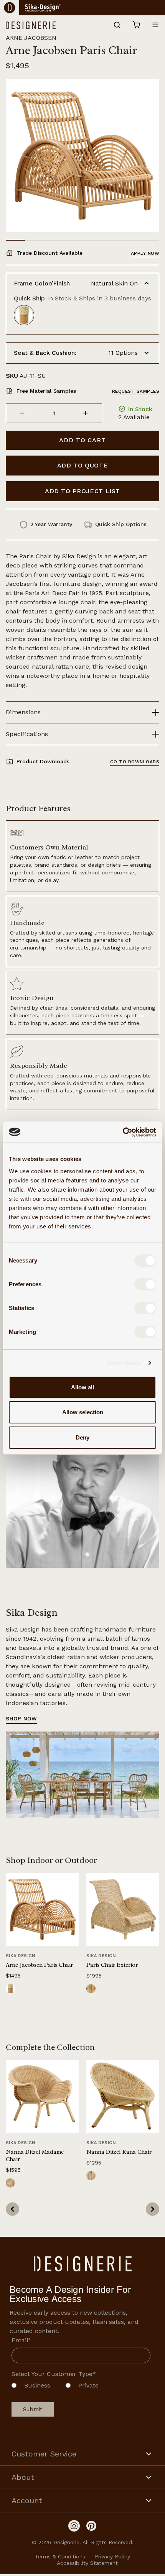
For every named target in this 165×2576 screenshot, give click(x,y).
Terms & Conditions (60, 2556)
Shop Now (21, 1718)
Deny (82, 1437)
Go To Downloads (135, 762)
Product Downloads (43, 761)
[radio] (31, 2387)
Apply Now (145, 253)
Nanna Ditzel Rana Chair (119, 2152)
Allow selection (83, 1412)
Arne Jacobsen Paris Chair (39, 1965)
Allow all (82, 1387)
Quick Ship (82, 298)
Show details (124, 1363)
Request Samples (136, 391)
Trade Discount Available (49, 253)
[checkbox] (81, 2387)
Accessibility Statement (87, 2563)
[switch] (145, 1284)
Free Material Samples (46, 391)
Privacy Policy (112, 2556)
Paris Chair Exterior (112, 1965)
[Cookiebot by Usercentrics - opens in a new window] (123, 1132)
